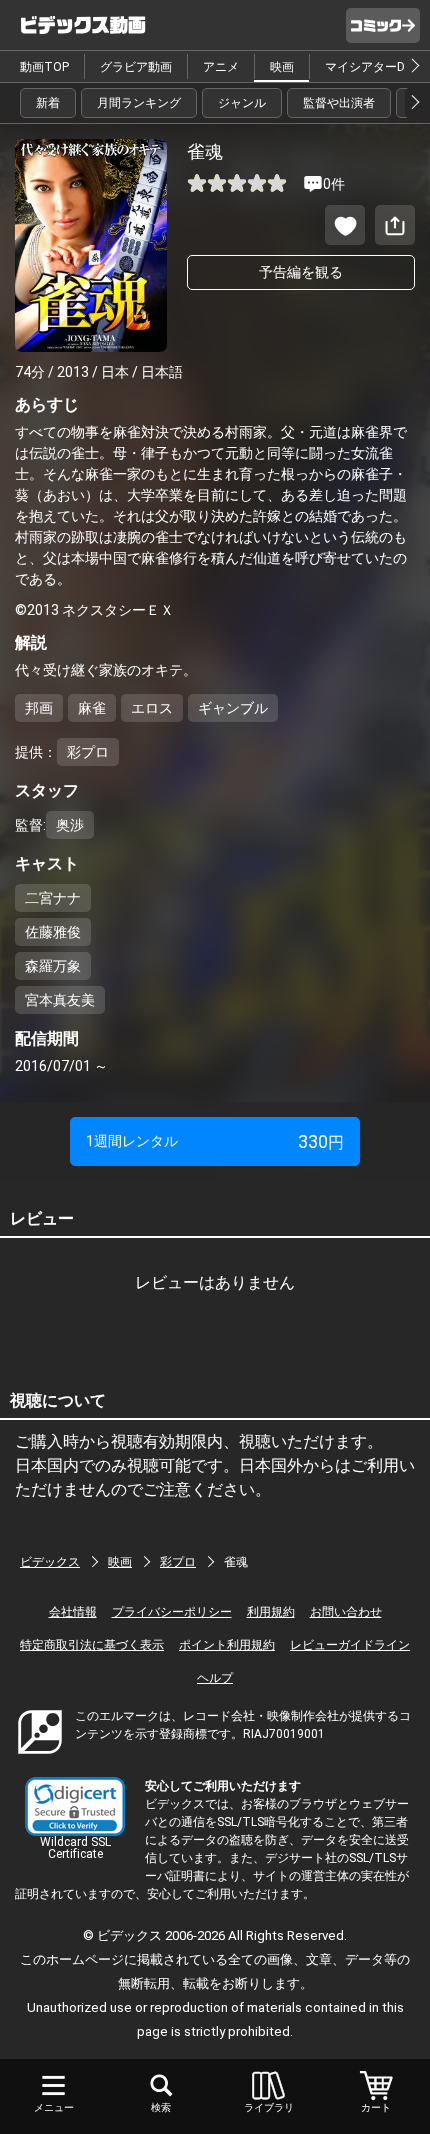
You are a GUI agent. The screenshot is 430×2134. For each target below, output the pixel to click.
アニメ (221, 67)
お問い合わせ (346, 1612)
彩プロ (178, 1562)
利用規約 (271, 1612)
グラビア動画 (136, 67)
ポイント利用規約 (227, 1645)
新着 (48, 103)
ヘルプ (215, 1678)
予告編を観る (301, 272)
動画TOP (44, 67)
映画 (282, 67)
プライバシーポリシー (172, 1612)
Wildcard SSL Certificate (75, 1848)
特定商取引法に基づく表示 (92, 1645)
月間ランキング (139, 103)
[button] (75, 1806)
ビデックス (50, 1562)
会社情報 (73, 1612)
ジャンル (242, 103)
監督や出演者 (339, 103)
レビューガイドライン (350, 1645)
